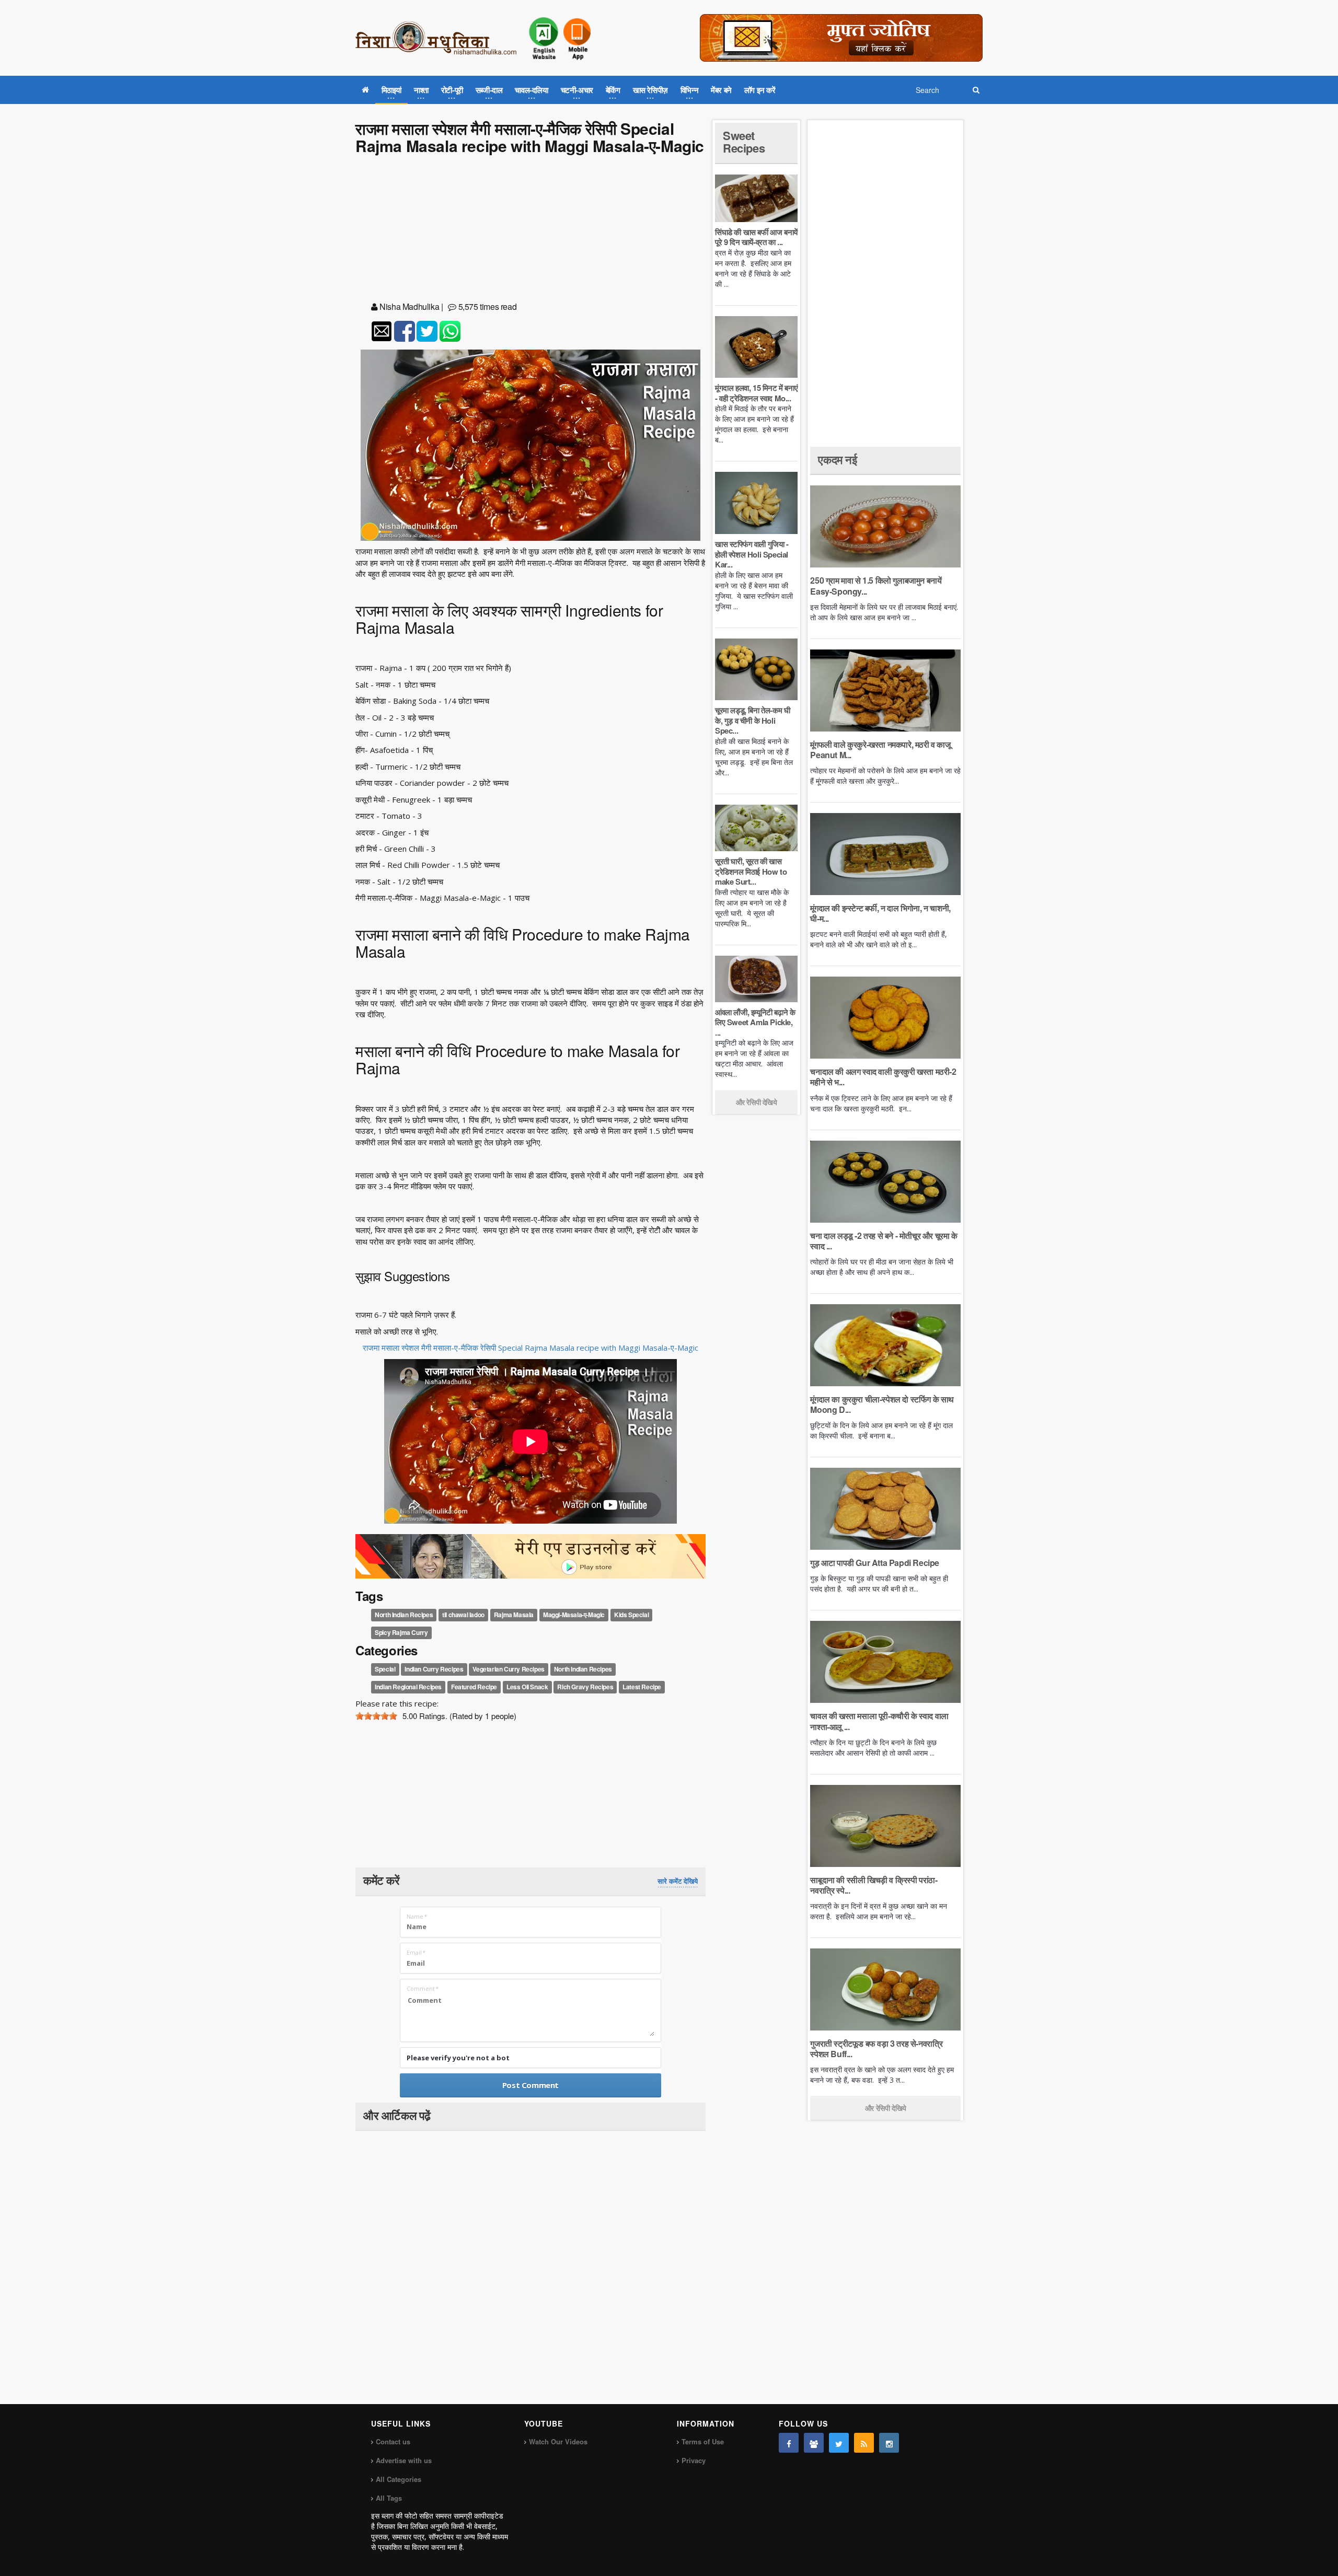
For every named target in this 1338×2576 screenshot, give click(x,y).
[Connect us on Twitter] (839, 2443)
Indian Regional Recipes (408, 1687)
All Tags (389, 2498)
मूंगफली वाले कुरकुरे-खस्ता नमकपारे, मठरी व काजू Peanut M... (880, 750)
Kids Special (631, 1615)
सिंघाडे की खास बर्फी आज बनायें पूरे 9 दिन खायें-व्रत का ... (756, 237)
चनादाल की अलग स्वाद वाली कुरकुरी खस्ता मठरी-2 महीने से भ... (883, 1077)
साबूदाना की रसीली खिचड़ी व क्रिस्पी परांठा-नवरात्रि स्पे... (874, 1885)
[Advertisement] (530, 230)
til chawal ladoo (463, 1615)
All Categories (399, 2479)
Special (385, 1669)
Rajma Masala (514, 1615)
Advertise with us (404, 2460)
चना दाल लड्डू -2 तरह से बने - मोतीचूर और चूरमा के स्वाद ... (884, 1241)
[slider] (376, 1716)
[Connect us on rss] (864, 2443)
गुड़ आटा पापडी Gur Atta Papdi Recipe (875, 1563)
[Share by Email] (382, 331)
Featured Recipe (474, 1687)
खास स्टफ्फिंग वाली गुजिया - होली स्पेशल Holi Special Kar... (752, 554)
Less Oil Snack (527, 1687)
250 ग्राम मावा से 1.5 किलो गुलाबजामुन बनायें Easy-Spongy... (876, 585)
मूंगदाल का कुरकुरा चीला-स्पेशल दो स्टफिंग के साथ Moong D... (882, 1404)
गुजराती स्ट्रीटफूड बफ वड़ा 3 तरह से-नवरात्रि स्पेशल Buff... (876, 2049)
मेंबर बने (721, 90)
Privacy (694, 2460)
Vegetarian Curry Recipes (508, 1669)
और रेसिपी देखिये (757, 1102)
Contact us (393, 2441)
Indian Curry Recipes (434, 1669)
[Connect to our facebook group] (814, 2443)
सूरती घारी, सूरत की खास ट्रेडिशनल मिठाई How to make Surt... (751, 871)
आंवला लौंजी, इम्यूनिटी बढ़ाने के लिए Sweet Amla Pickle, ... (755, 1022)
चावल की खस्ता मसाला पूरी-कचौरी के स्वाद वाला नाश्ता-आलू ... (879, 1721)
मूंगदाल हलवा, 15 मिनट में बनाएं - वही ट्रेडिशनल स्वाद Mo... (756, 393)
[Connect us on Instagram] (889, 2443)
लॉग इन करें (760, 90)
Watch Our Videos (558, 2441)
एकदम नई (837, 459)
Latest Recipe (642, 1687)
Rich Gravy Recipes (585, 1687)
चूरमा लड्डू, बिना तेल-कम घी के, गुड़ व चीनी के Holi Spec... (752, 720)
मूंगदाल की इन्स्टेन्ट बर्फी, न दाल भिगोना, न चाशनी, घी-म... (880, 913)
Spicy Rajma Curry (401, 1632)
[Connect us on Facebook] (789, 2443)
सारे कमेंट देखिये (678, 1881)
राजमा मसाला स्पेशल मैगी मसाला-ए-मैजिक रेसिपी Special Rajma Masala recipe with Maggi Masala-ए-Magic (530, 1348)
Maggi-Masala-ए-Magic (574, 1615)
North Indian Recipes (404, 1615)
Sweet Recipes (744, 142)
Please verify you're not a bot (458, 2058)
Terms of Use (703, 2441)
